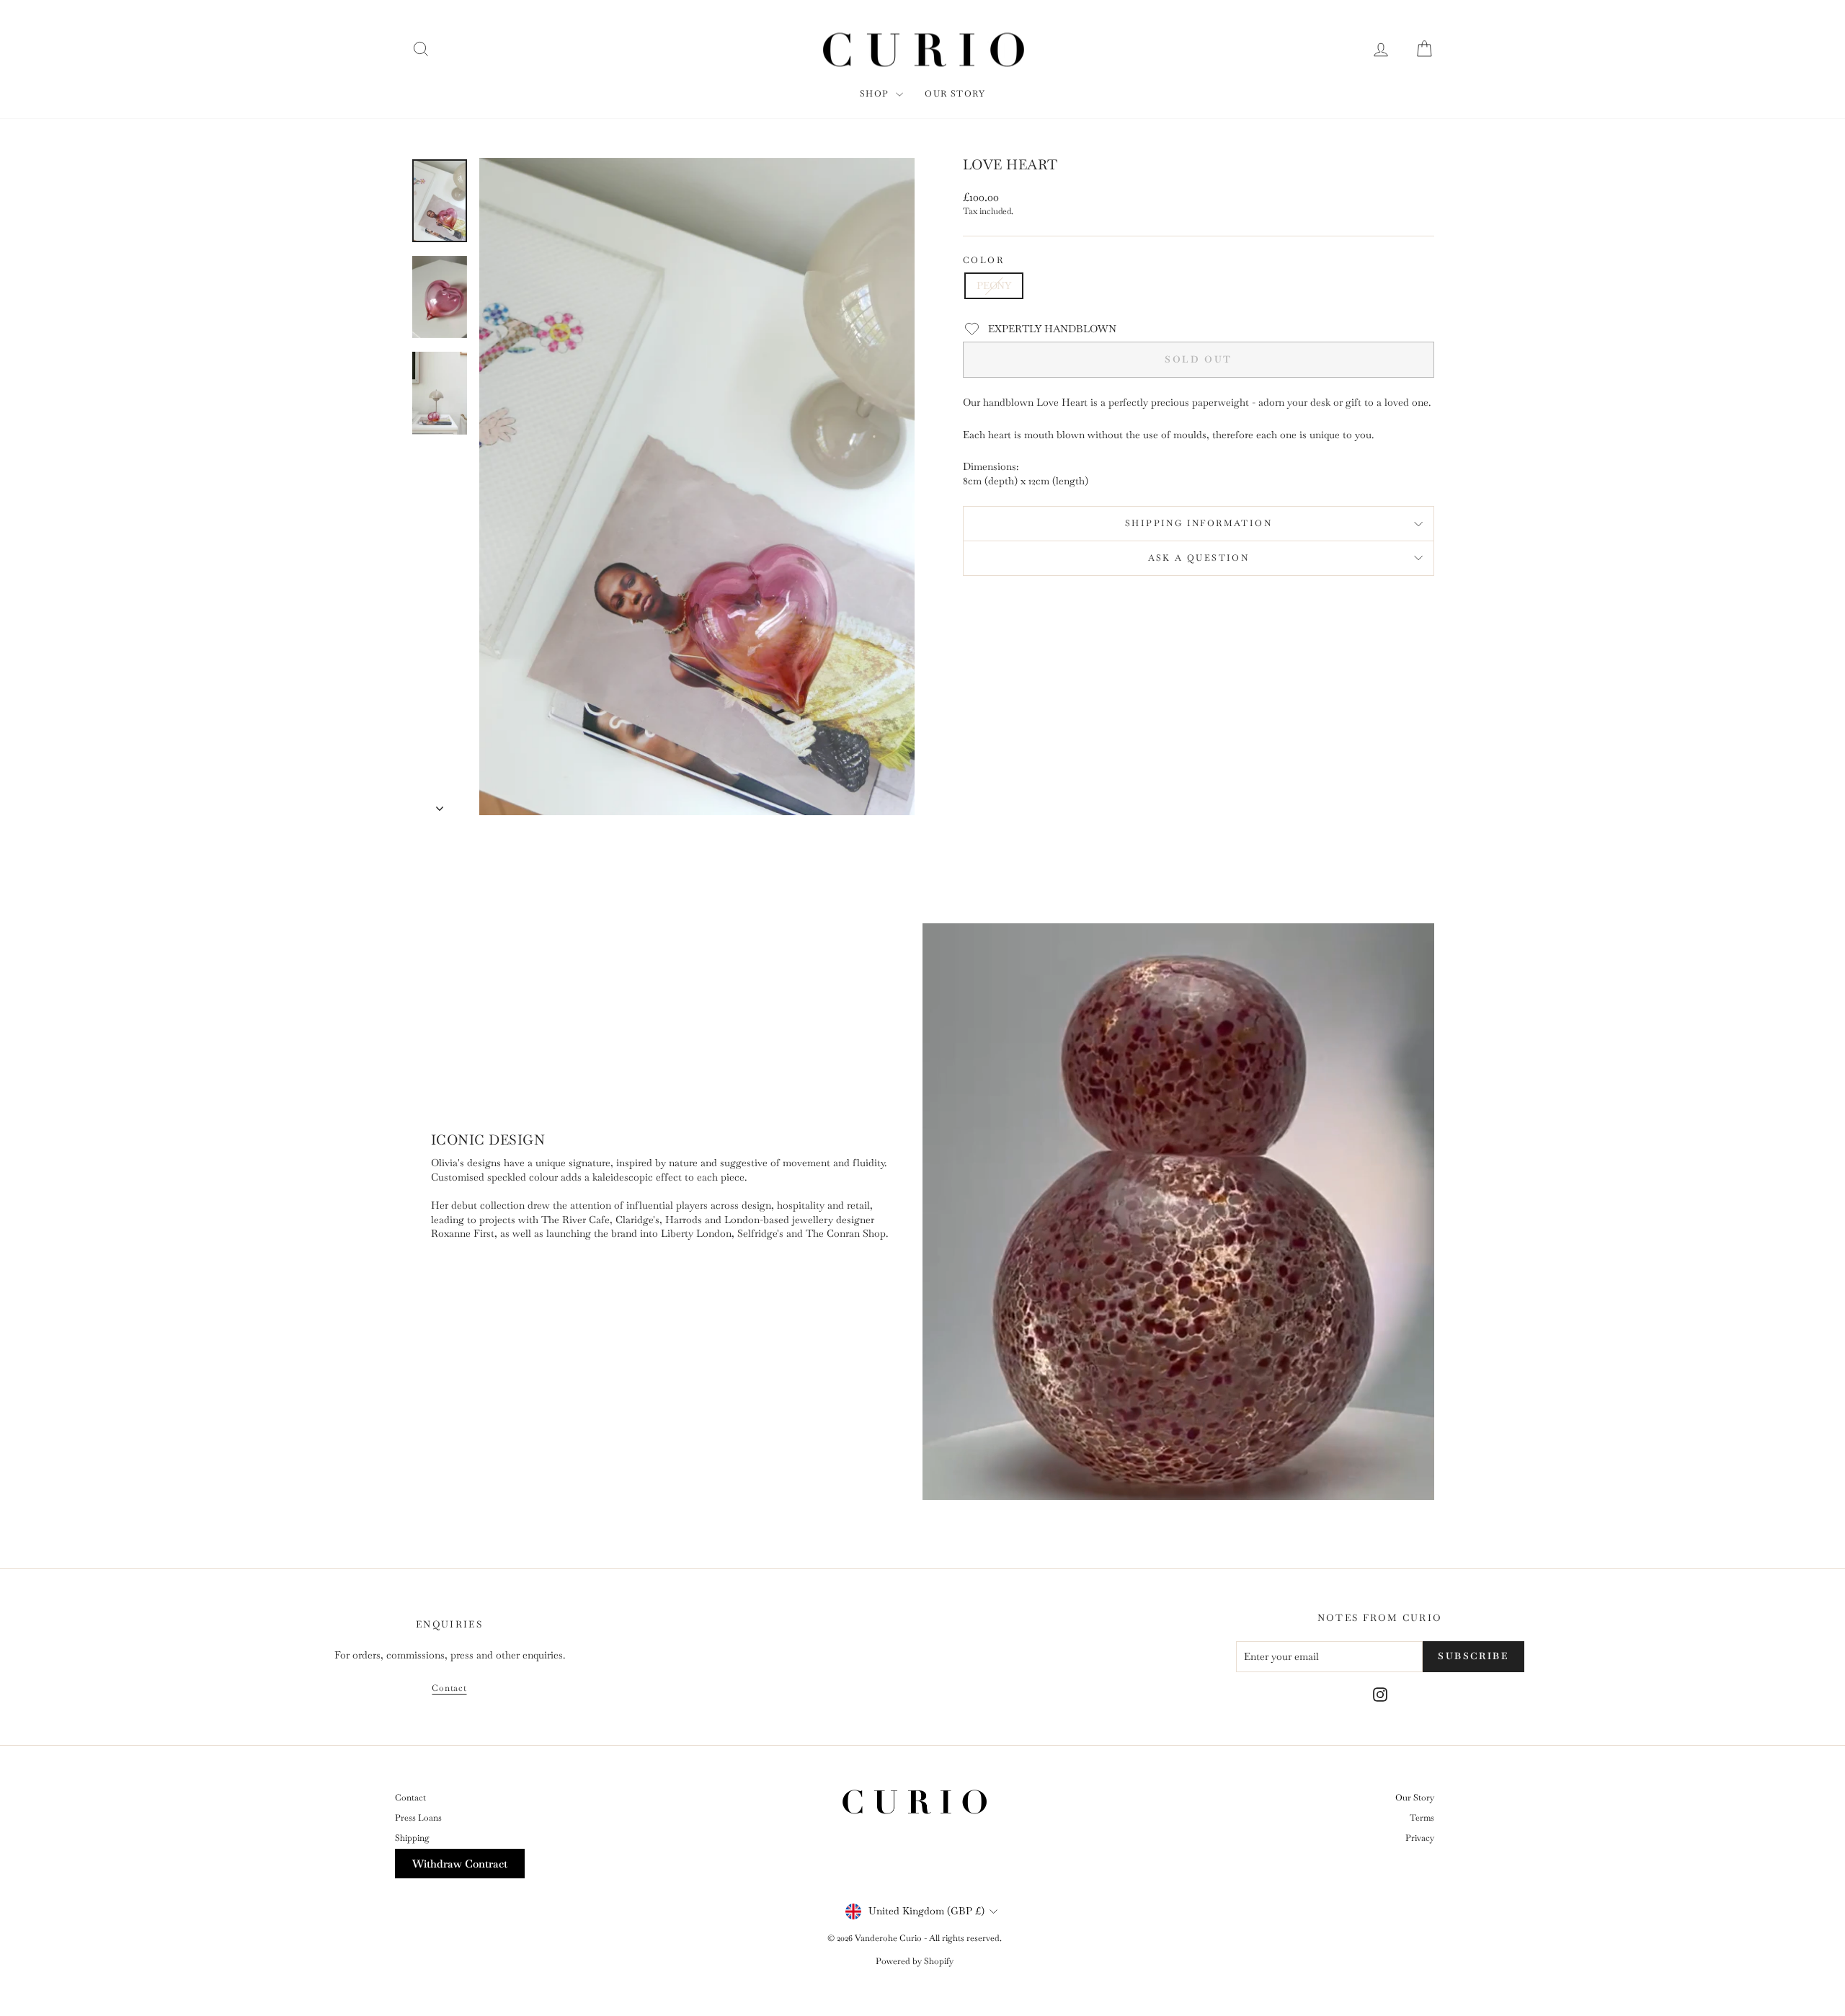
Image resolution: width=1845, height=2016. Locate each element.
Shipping (412, 1838)
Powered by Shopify (915, 1961)
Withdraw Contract (460, 1864)
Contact (449, 1688)
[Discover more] (667, 1212)
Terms (1422, 1818)
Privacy (1420, 1838)
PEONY (994, 285)
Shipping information (1199, 523)
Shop (876, 94)
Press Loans (418, 1818)
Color (983, 260)
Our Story (955, 94)
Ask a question (1199, 558)
